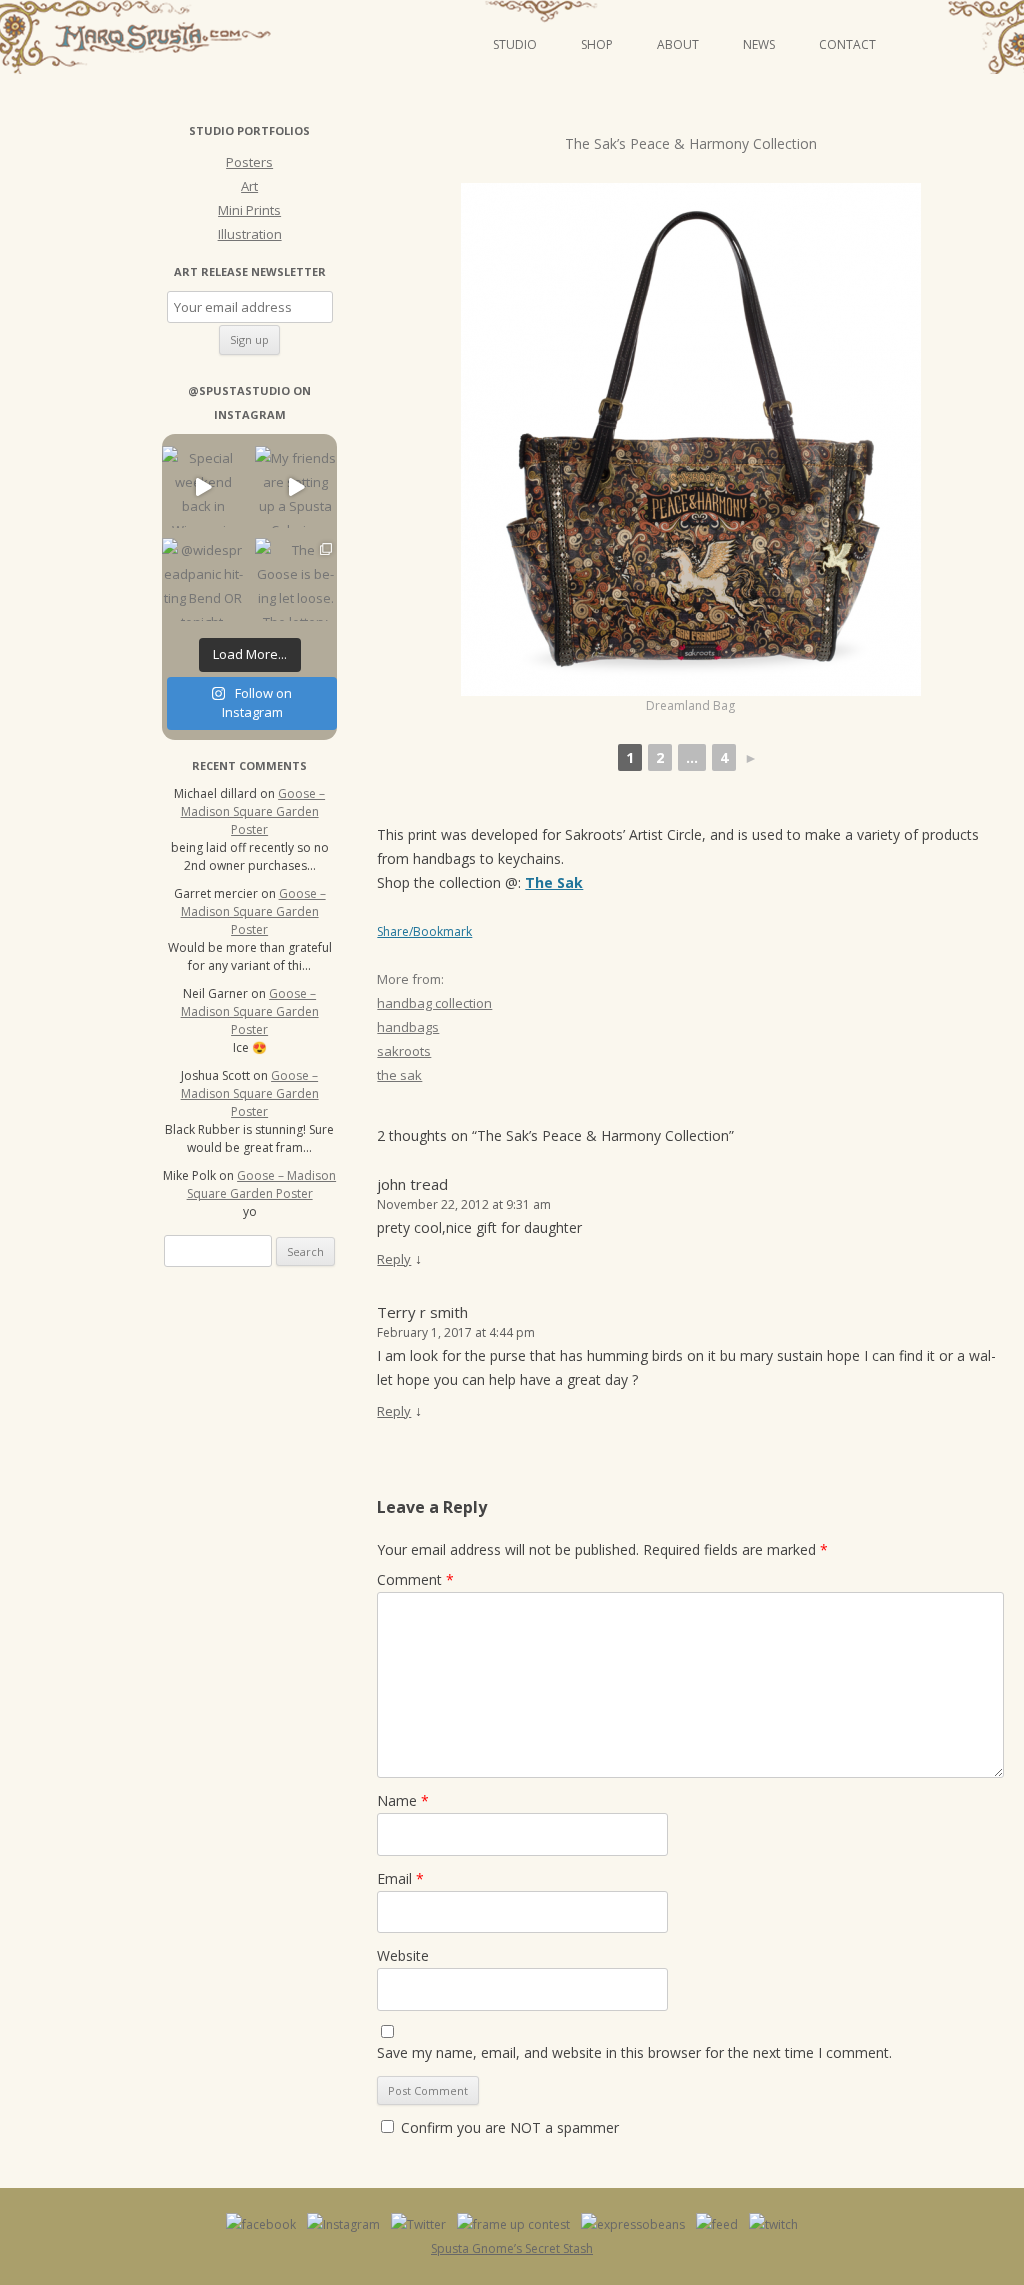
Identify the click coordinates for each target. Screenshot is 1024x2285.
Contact (847, 44)
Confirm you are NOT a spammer (508, 2127)
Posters (249, 162)
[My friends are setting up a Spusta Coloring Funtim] (296, 487)
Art (249, 186)
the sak (399, 1075)
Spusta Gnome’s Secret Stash (512, 2248)
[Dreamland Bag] (691, 439)
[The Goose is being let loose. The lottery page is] (296, 579)
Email (400, 1878)
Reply (394, 1259)
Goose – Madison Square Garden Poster (253, 811)
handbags (408, 1027)
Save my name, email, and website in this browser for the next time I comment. (634, 2052)
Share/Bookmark (424, 932)
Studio (515, 44)
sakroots (404, 1051)
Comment (415, 1579)
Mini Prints (249, 210)
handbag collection (434, 1003)
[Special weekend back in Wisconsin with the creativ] (203, 487)
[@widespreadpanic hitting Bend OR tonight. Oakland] (203, 579)
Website (403, 1955)
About (678, 44)
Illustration (250, 234)
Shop (597, 44)
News (759, 44)
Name (403, 1800)
